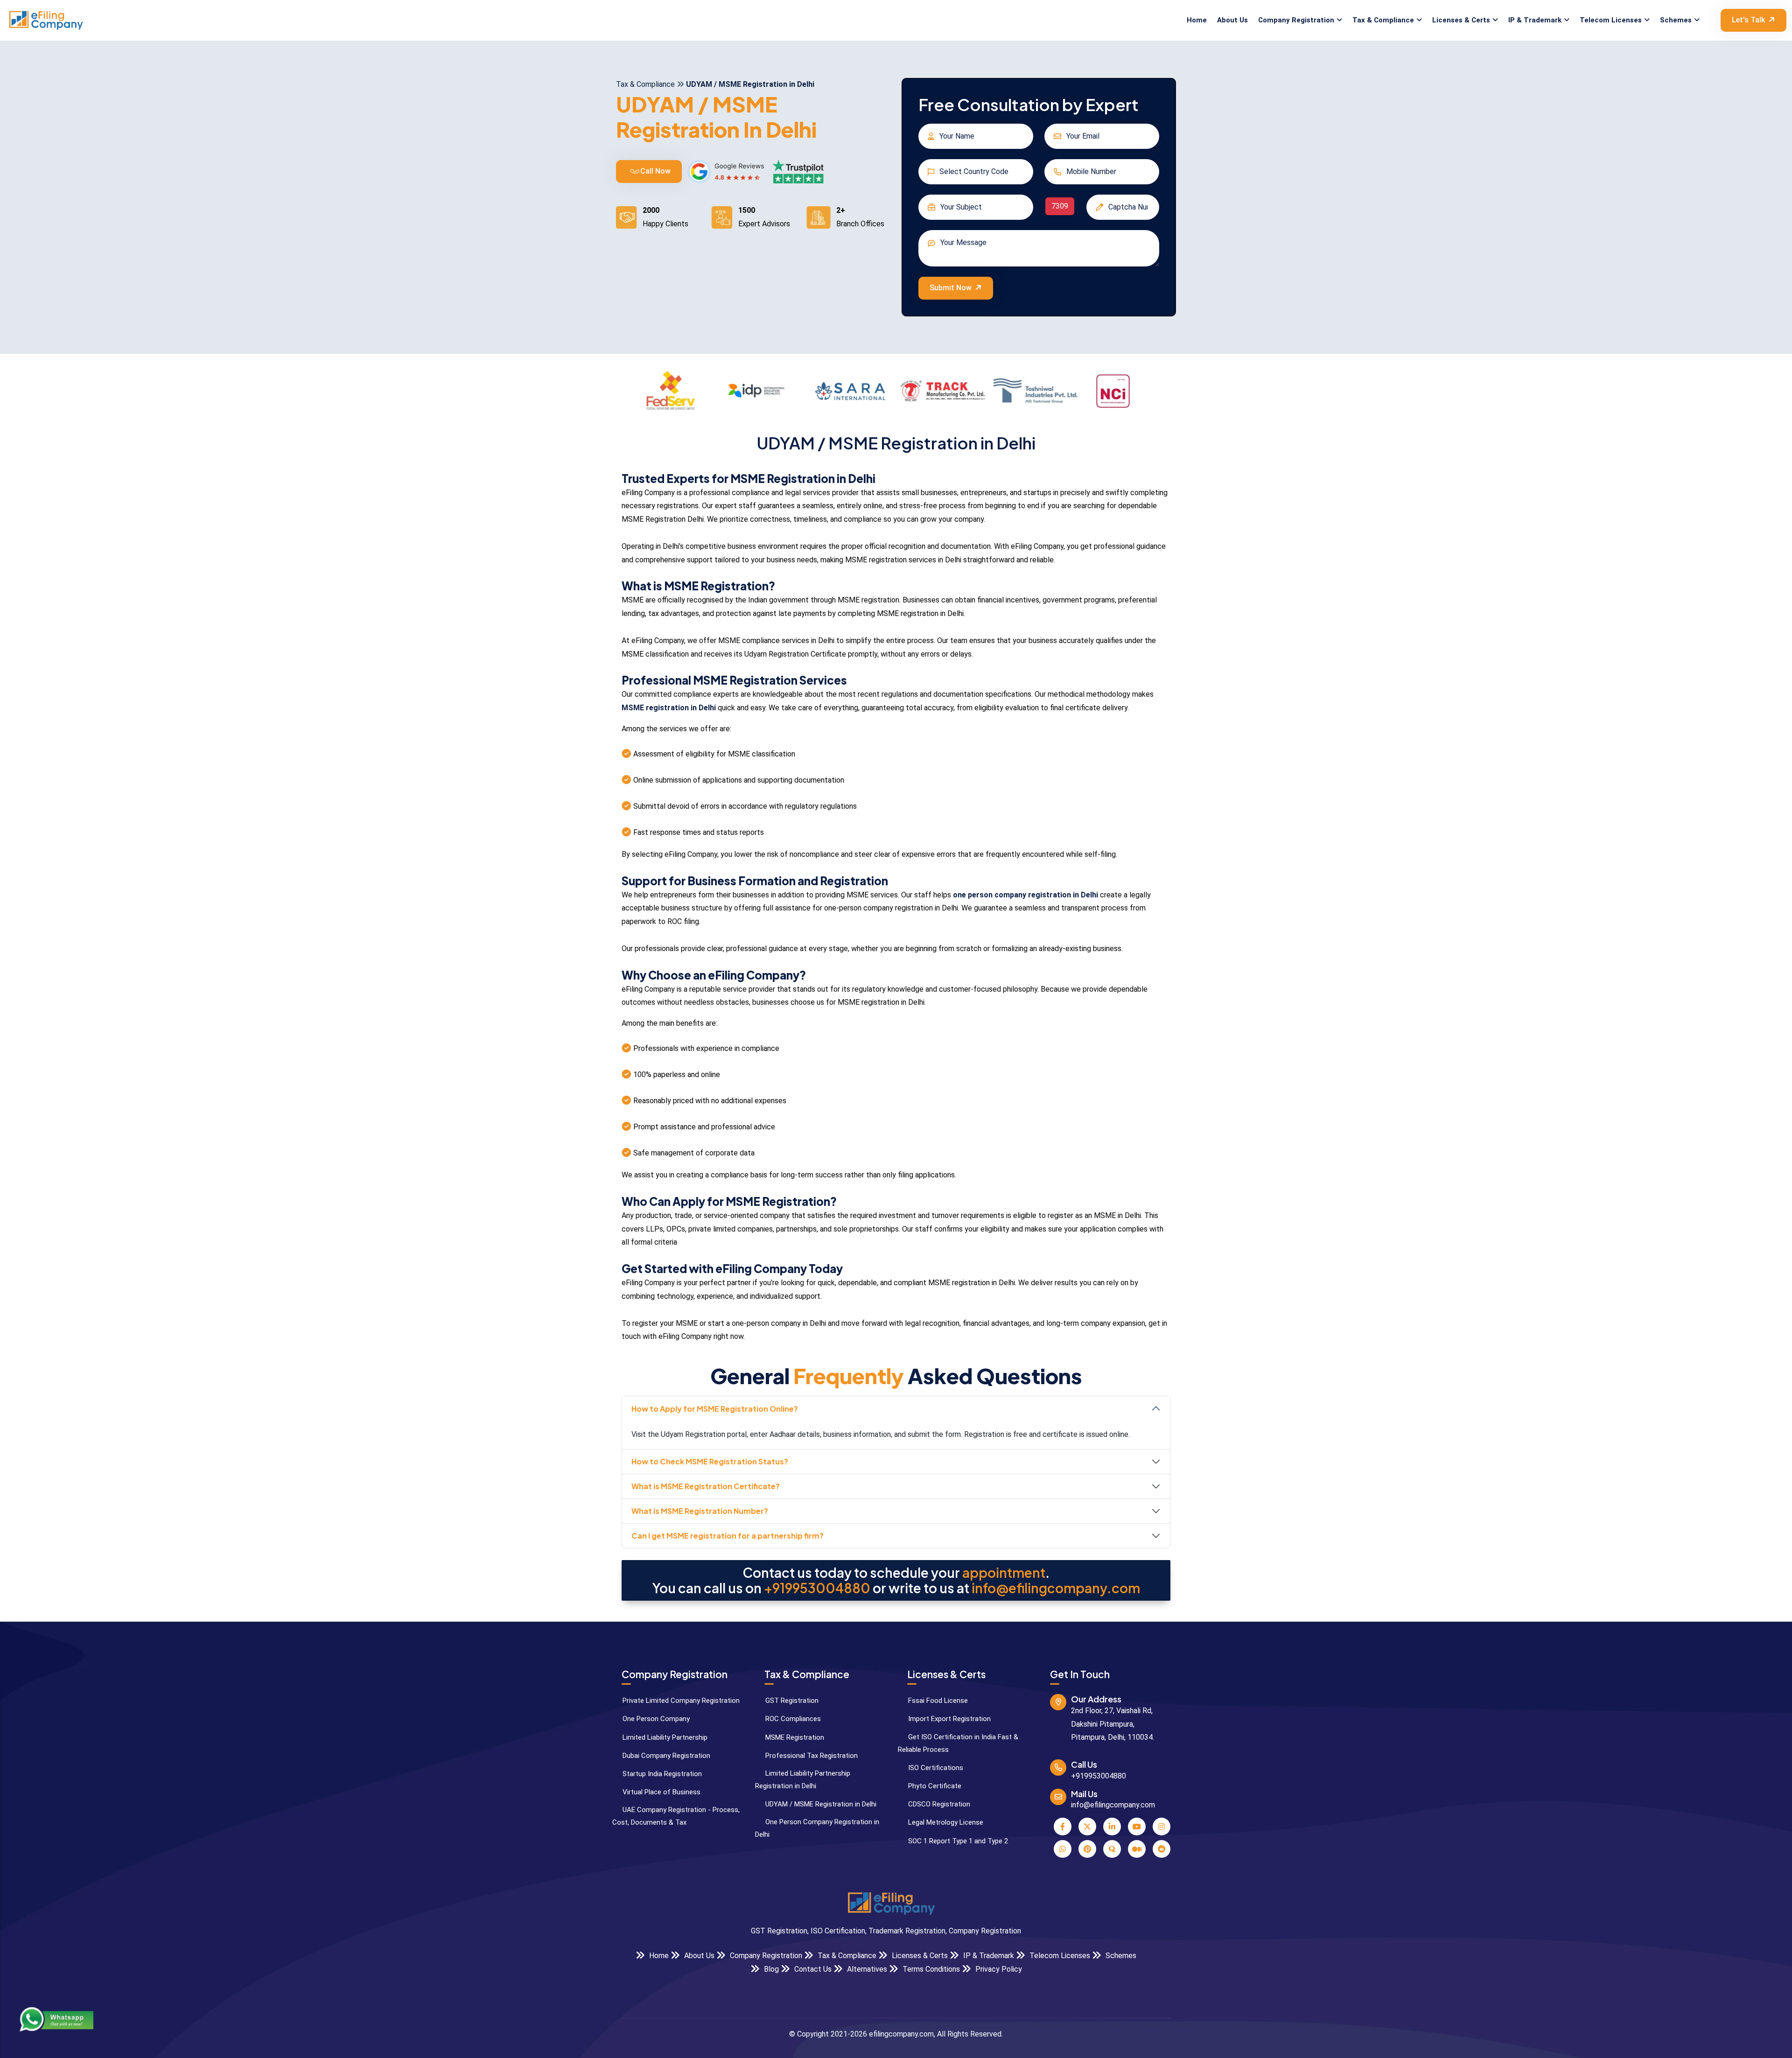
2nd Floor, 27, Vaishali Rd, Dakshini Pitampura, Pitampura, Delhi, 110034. (1113, 1724)
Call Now (654, 171)
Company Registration (1296, 20)
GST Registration (791, 1701)
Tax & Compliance (1383, 20)
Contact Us (812, 1969)
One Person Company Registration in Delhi (817, 1828)
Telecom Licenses (1611, 20)
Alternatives (866, 1969)
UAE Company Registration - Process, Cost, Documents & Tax (676, 1816)
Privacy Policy (998, 1969)
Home (1197, 20)
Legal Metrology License (945, 1822)
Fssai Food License (937, 1701)
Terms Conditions (930, 1969)
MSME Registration (794, 1737)
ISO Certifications (935, 1768)
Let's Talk (1748, 20)
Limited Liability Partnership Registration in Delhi (803, 1780)
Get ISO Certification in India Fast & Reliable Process (958, 1743)
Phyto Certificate (934, 1786)
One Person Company (655, 1719)
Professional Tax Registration (811, 1756)
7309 (1060, 206)
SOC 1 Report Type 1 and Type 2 (957, 1841)
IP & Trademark (1535, 20)
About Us (1232, 20)
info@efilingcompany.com (1056, 1588)
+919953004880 (817, 1588)
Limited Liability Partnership (664, 1737)
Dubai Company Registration (665, 1756)
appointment (1004, 1573)
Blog (770, 1969)
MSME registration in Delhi (669, 708)
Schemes (1676, 20)
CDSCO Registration (938, 1804)
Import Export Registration (948, 1719)
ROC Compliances (792, 1719)
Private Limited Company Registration (680, 1701)
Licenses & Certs (1461, 20)
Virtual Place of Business (661, 1792)
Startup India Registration (661, 1774)
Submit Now (951, 288)
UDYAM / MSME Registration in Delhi (820, 1804)
